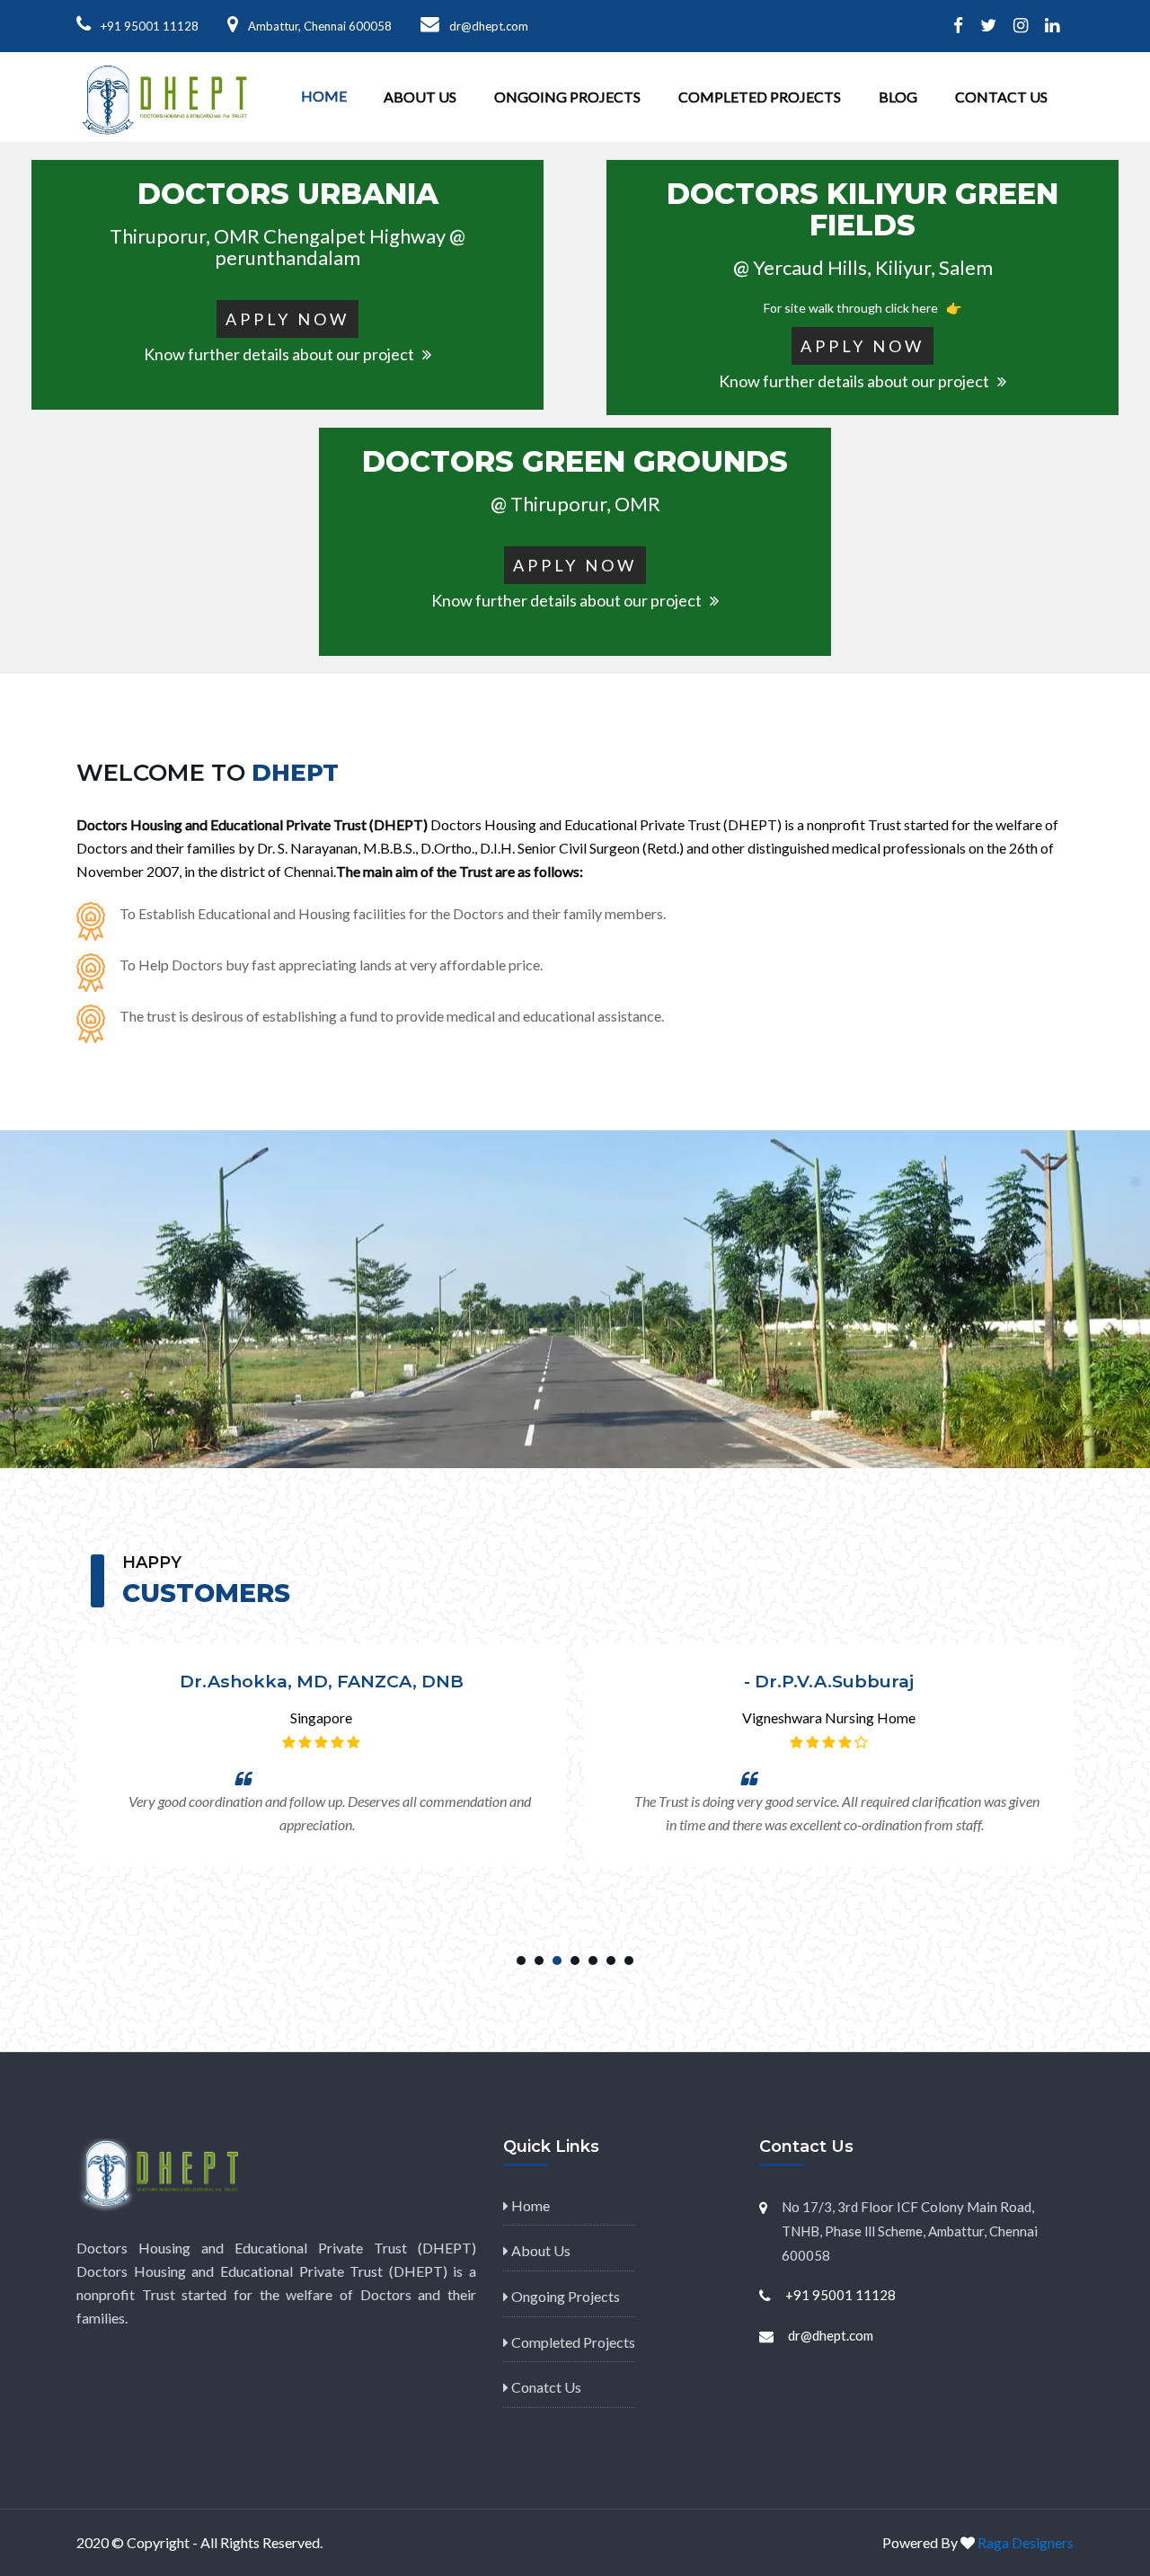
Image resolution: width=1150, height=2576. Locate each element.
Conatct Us (545, 2387)
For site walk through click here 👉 (862, 308)
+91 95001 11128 (150, 26)
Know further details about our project (283, 354)
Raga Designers (1026, 2542)
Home (324, 96)
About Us (420, 97)
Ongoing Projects (567, 97)
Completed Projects (760, 97)
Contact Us (1001, 97)
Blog (898, 97)
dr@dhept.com (831, 2335)
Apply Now (287, 319)
